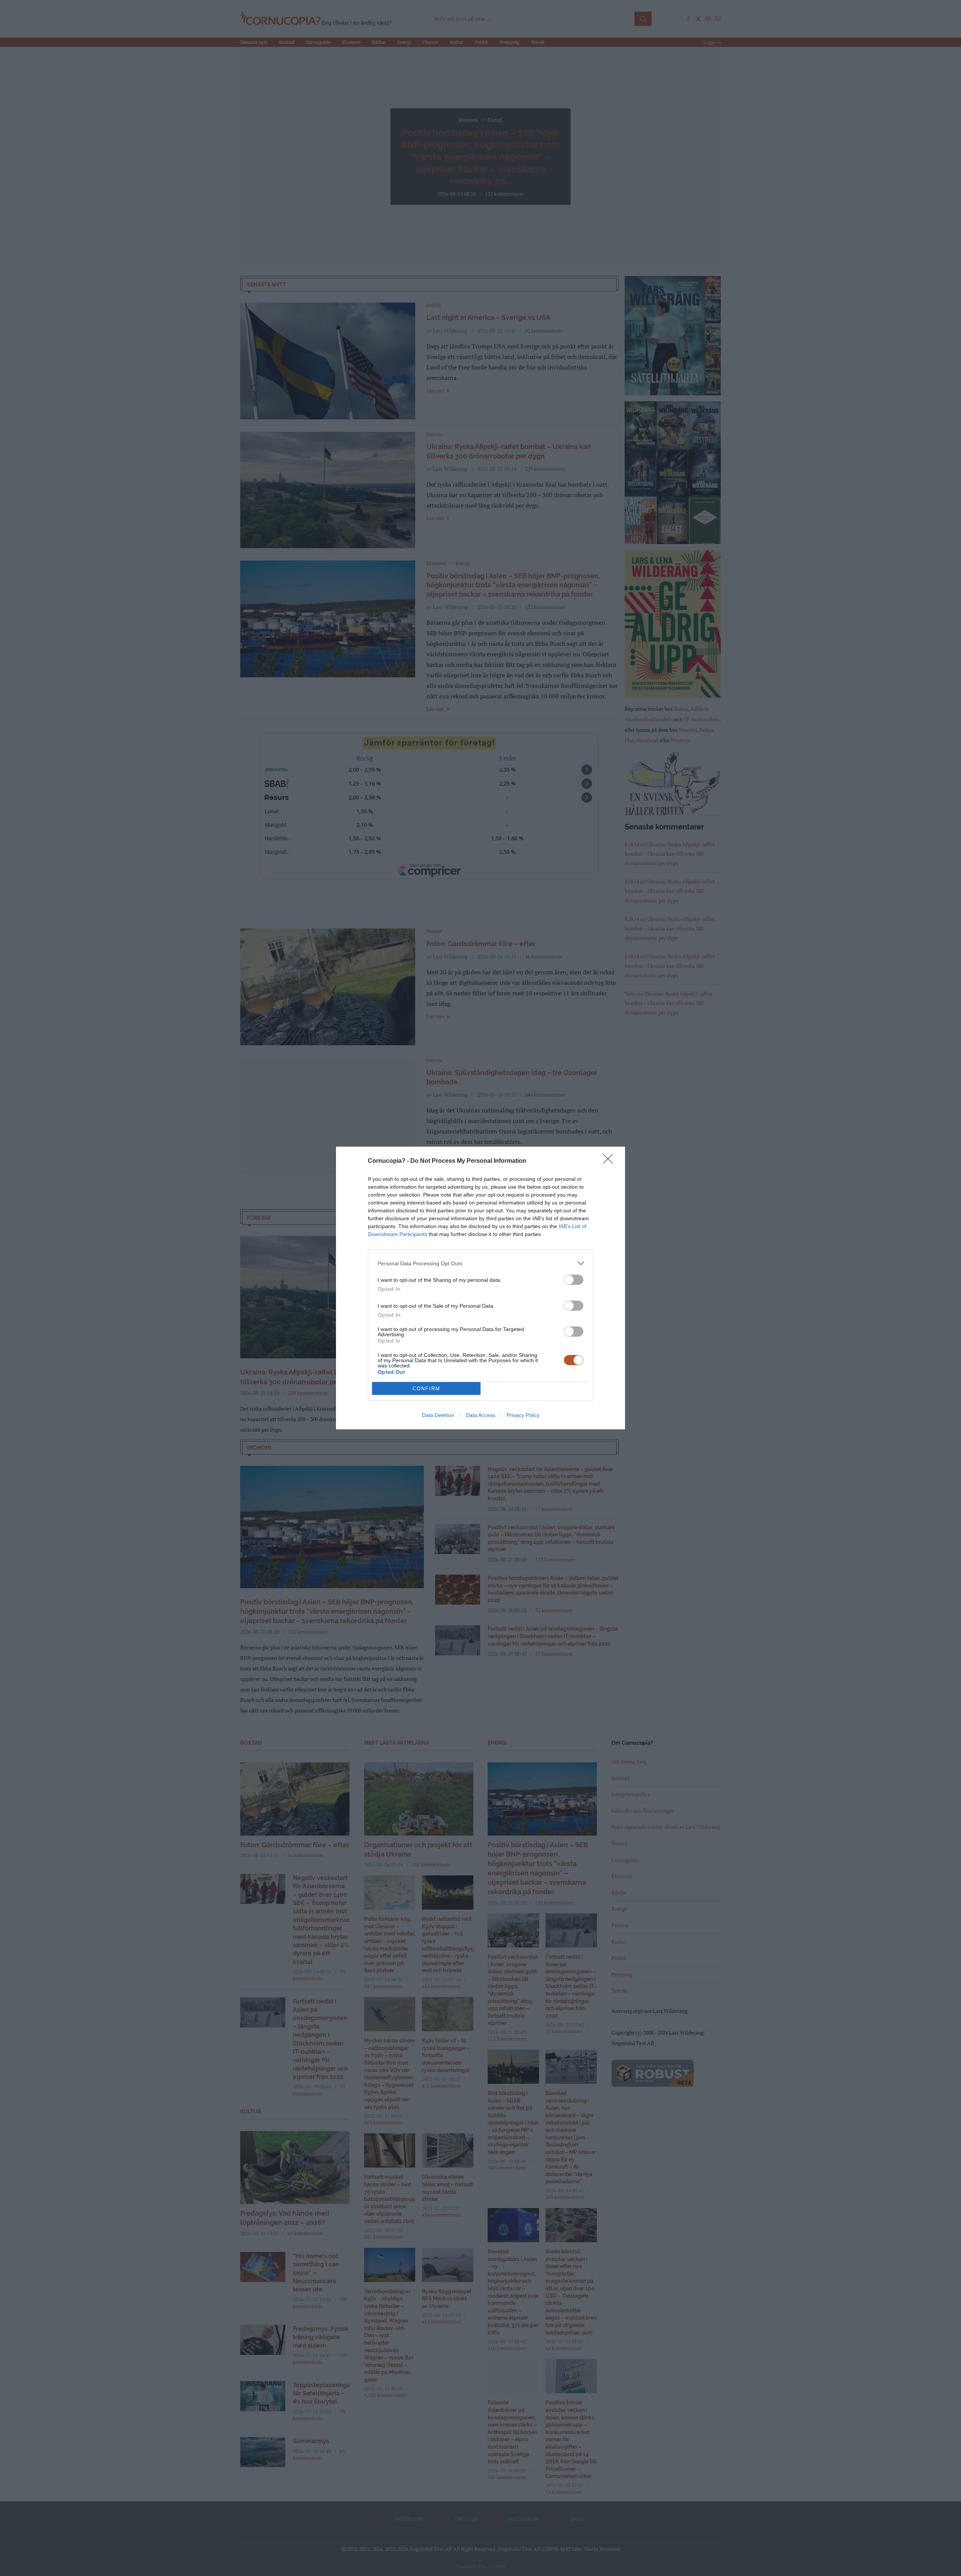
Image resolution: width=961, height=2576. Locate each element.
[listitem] (480, 1263)
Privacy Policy (523, 1415)
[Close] (610, 1161)
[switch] (574, 1280)
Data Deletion (438, 1415)
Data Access (480, 1415)
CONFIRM (426, 1389)
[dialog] (480, 1288)
